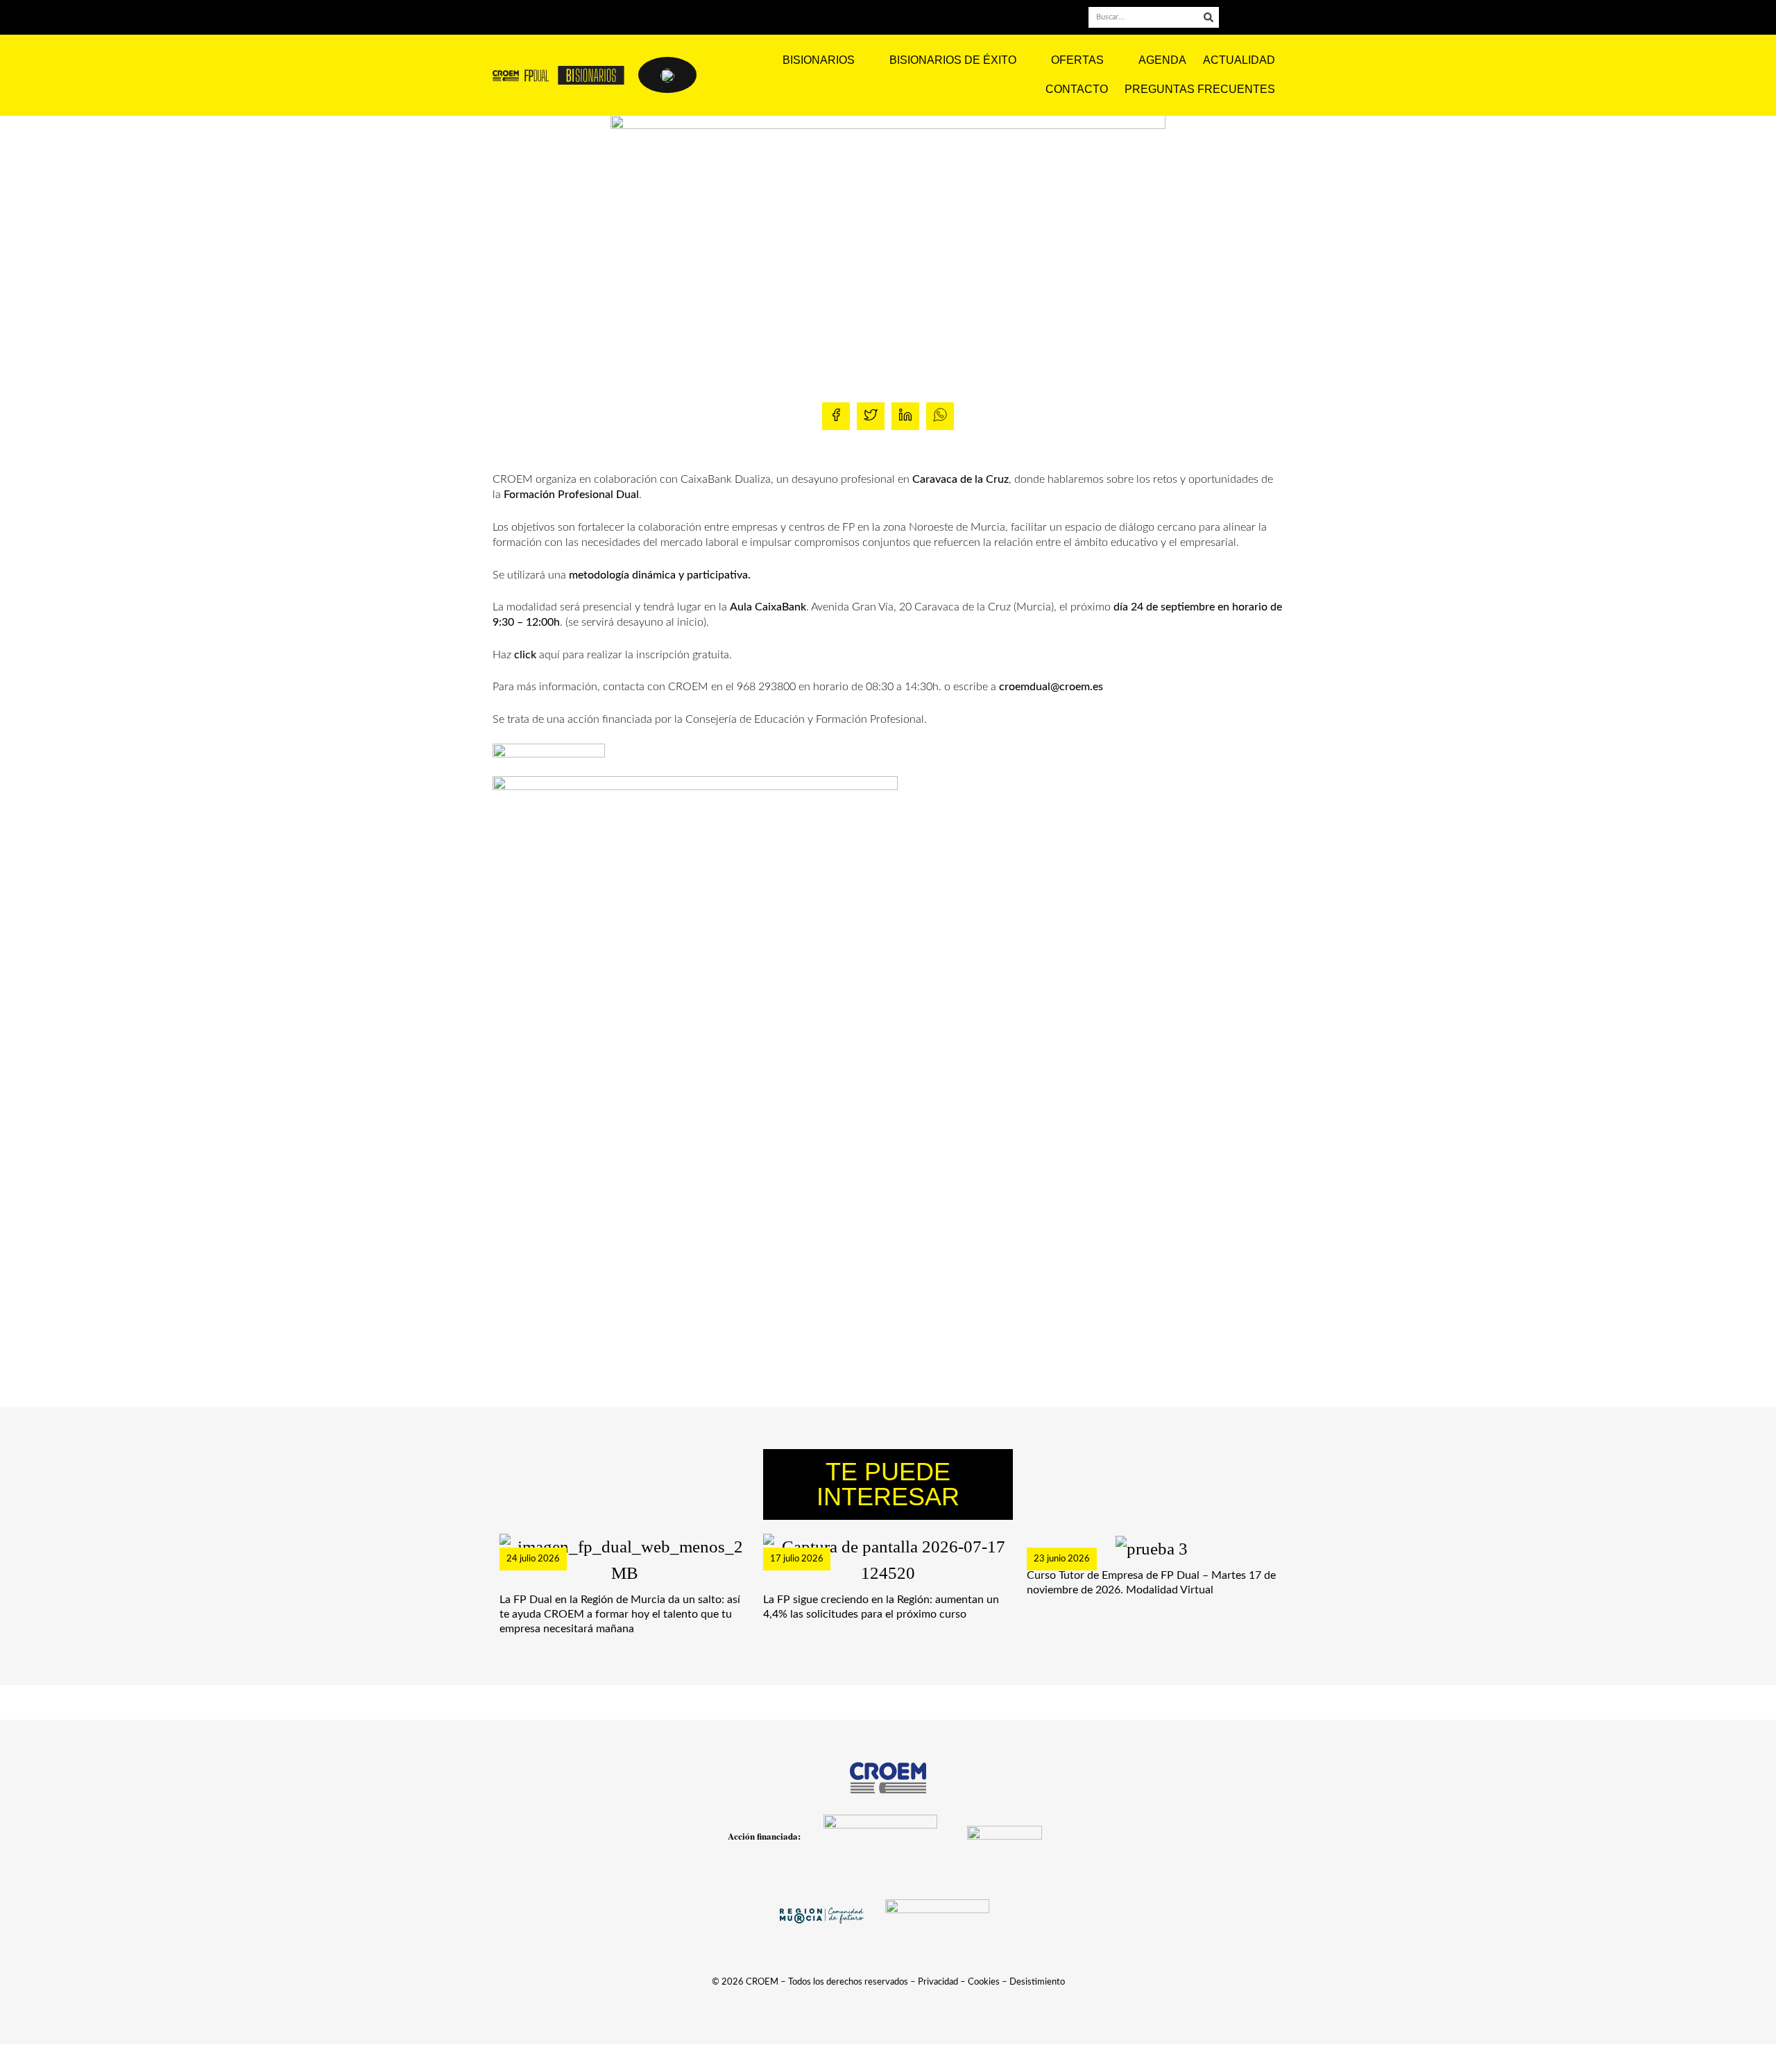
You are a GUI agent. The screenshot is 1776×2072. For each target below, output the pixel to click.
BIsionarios (819, 60)
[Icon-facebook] (1238, 18)
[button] (836, 416)
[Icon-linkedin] (1258, 18)
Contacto (1077, 89)
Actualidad (1239, 60)
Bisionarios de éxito (953, 60)
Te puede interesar (888, 1484)
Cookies (984, 1982)
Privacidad (938, 1982)
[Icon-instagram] (1278, 18)
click (525, 655)
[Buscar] (1209, 17)
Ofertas (1077, 60)
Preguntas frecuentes (1200, 89)
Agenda (1162, 60)
